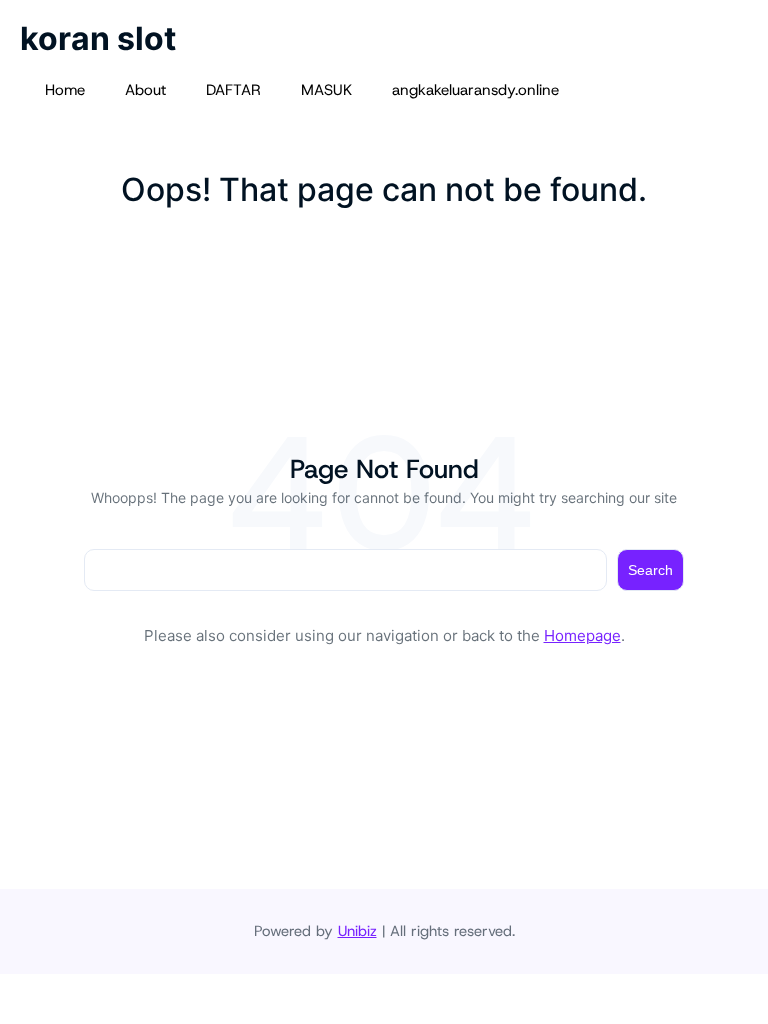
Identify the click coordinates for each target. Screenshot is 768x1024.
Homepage (582, 635)
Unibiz (357, 931)
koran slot (98, 38)
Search (650, 570)
